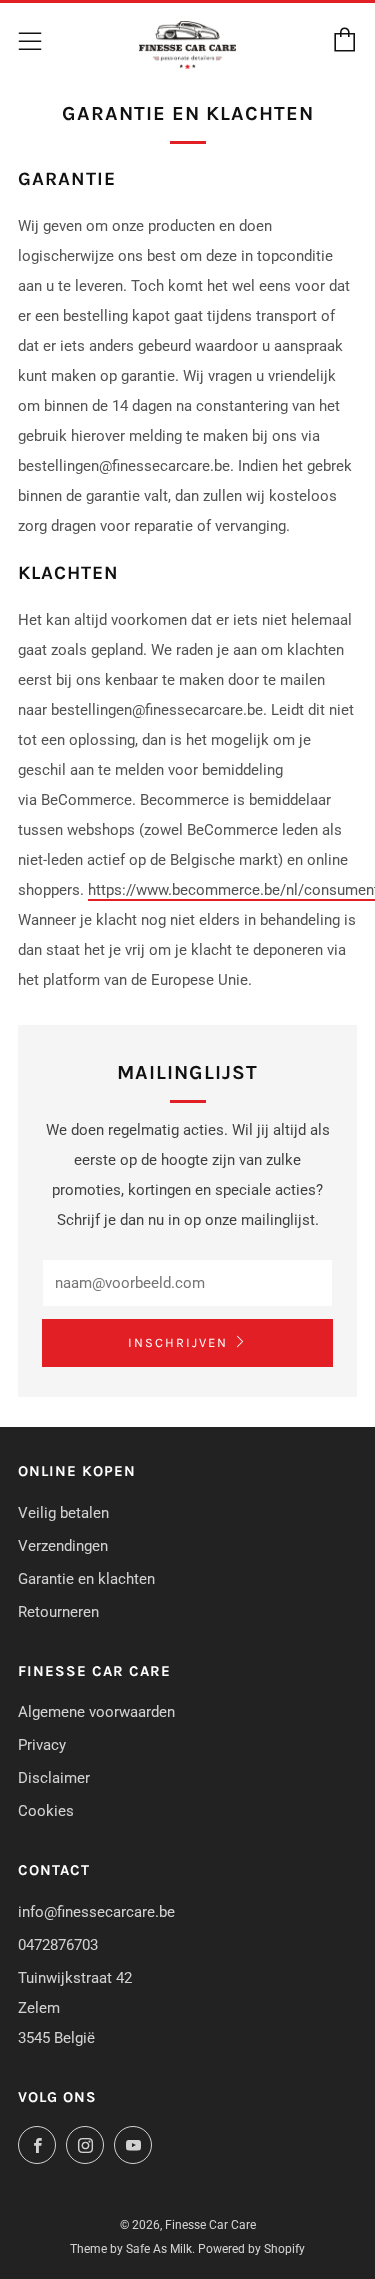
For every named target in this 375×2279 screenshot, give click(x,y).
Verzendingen (63, 1546)
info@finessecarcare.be (96, 1912)
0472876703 (58, 1945)
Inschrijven (178, 1342)
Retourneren (58, 1612)
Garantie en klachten (86, 1579)
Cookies (46, 1811)
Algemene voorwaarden (96, 1712)
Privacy (42, 1745)
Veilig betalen (63, 1513)
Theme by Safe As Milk (131, 2249)
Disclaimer (54, 1778)
